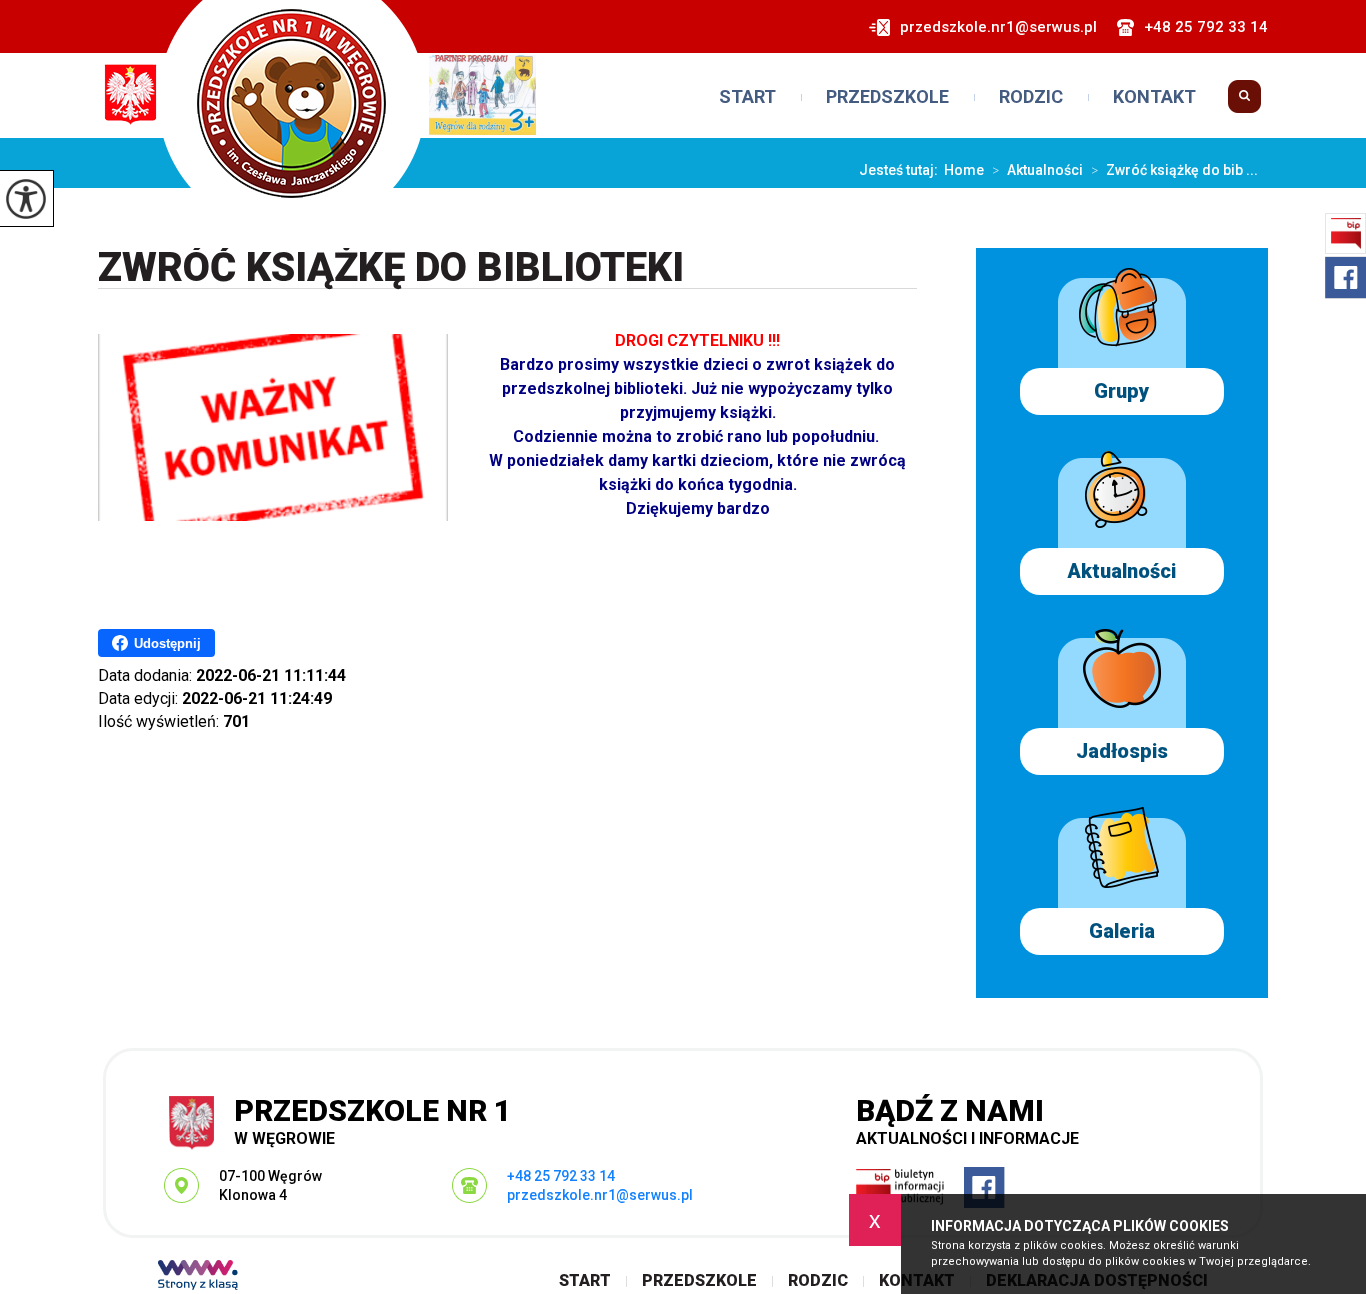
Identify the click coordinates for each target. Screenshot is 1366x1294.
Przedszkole (887, 97)
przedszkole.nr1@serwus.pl (998, 27)
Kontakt (1154, 97)
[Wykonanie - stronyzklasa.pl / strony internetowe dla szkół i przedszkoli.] (198, 1277)
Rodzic (1031, 97)
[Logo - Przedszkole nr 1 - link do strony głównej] (319, 117)
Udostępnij (167, 643)
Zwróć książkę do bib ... (1174, 170)
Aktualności (1037, 170)
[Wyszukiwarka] (1244, 104)
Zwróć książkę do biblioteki (391, 268)
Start (747, 97)
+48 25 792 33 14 (1206, 27)
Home (964, 170)
